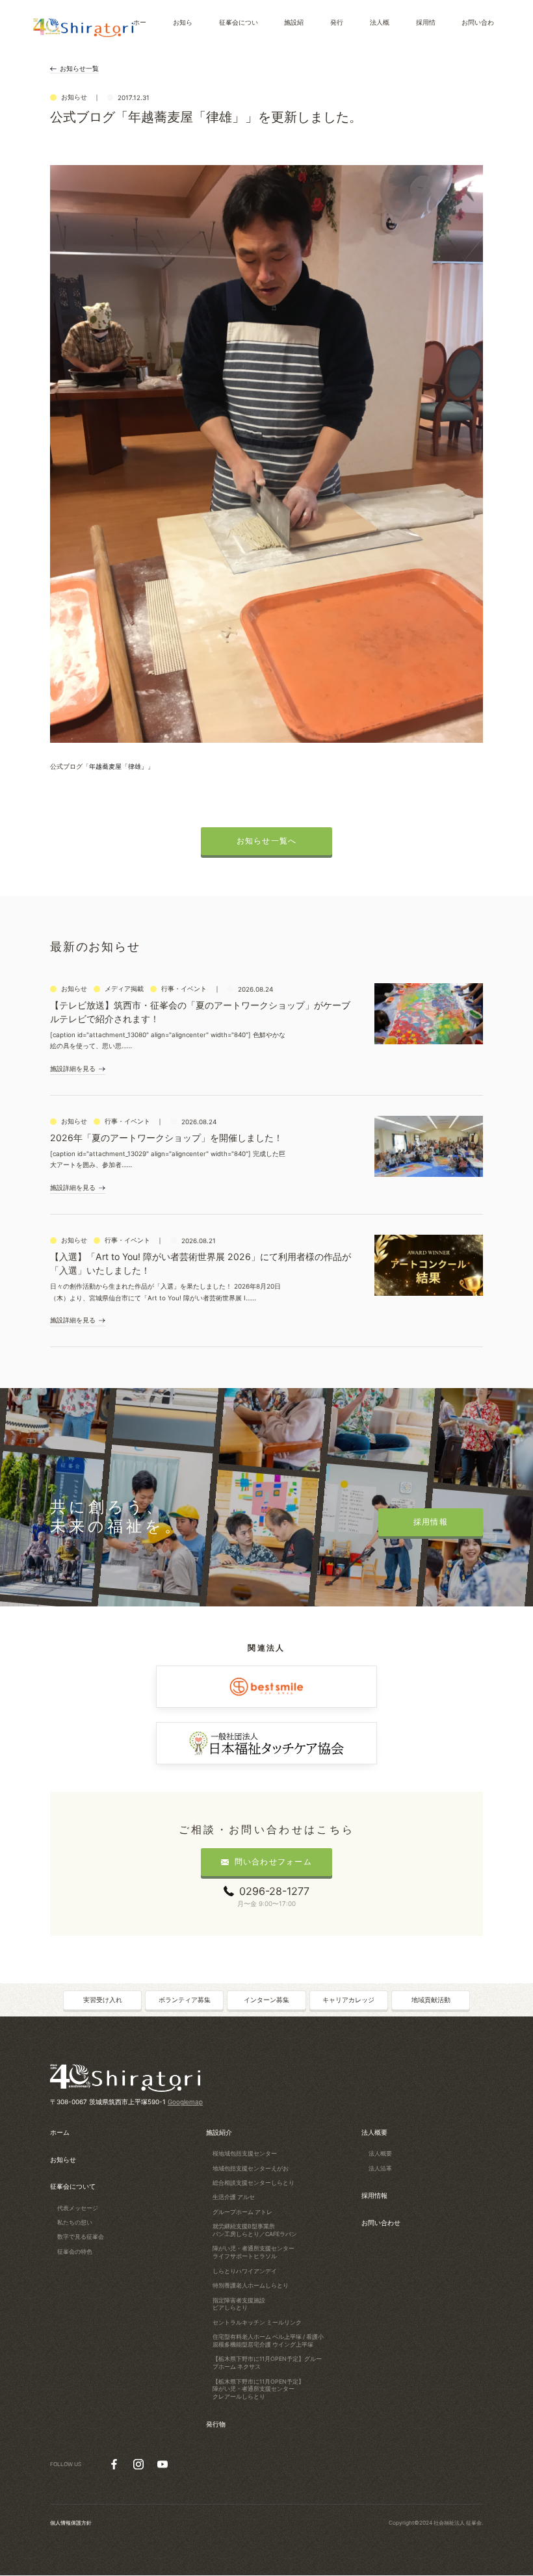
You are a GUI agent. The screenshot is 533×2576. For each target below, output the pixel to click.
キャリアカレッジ (348, 2000)
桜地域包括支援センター (245, 2153)
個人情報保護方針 (71, 2523)
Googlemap (185, 2102)
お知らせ (63, 2159)
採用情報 (374, 2195)
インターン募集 (266, 2000)
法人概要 (374, 2132)
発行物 (216, 2424)
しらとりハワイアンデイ (245, 2271)
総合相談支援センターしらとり (253, 2183)
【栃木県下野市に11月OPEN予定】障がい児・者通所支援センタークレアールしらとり (258, 2389)
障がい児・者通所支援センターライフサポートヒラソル (253, 2252)
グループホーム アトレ (242, 2212)
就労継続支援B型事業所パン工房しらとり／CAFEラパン (255, 2230)
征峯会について (73, 2186)
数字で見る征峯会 (81, 2236)
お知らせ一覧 (79, 68)
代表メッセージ (78, 2208)
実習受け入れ (103, 2000)
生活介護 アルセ (234, 2197)
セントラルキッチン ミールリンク (257, 2322)
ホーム (60, 2132)
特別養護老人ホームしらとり (251, 2285)
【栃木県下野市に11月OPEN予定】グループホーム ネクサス (267, 2363)
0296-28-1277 (274, 1891)
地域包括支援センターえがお (251, 2168)
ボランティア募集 (185, 2000)
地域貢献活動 (431, 2000)
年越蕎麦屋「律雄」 (118, 766)
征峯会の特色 (75, 2251)
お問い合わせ (381, 2222)
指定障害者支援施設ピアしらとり (239, 2304)
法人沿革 (380, 2168)
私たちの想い (75, 2222)
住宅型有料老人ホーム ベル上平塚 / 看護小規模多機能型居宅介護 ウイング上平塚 (268, 2340)
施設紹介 (219, 2132)
